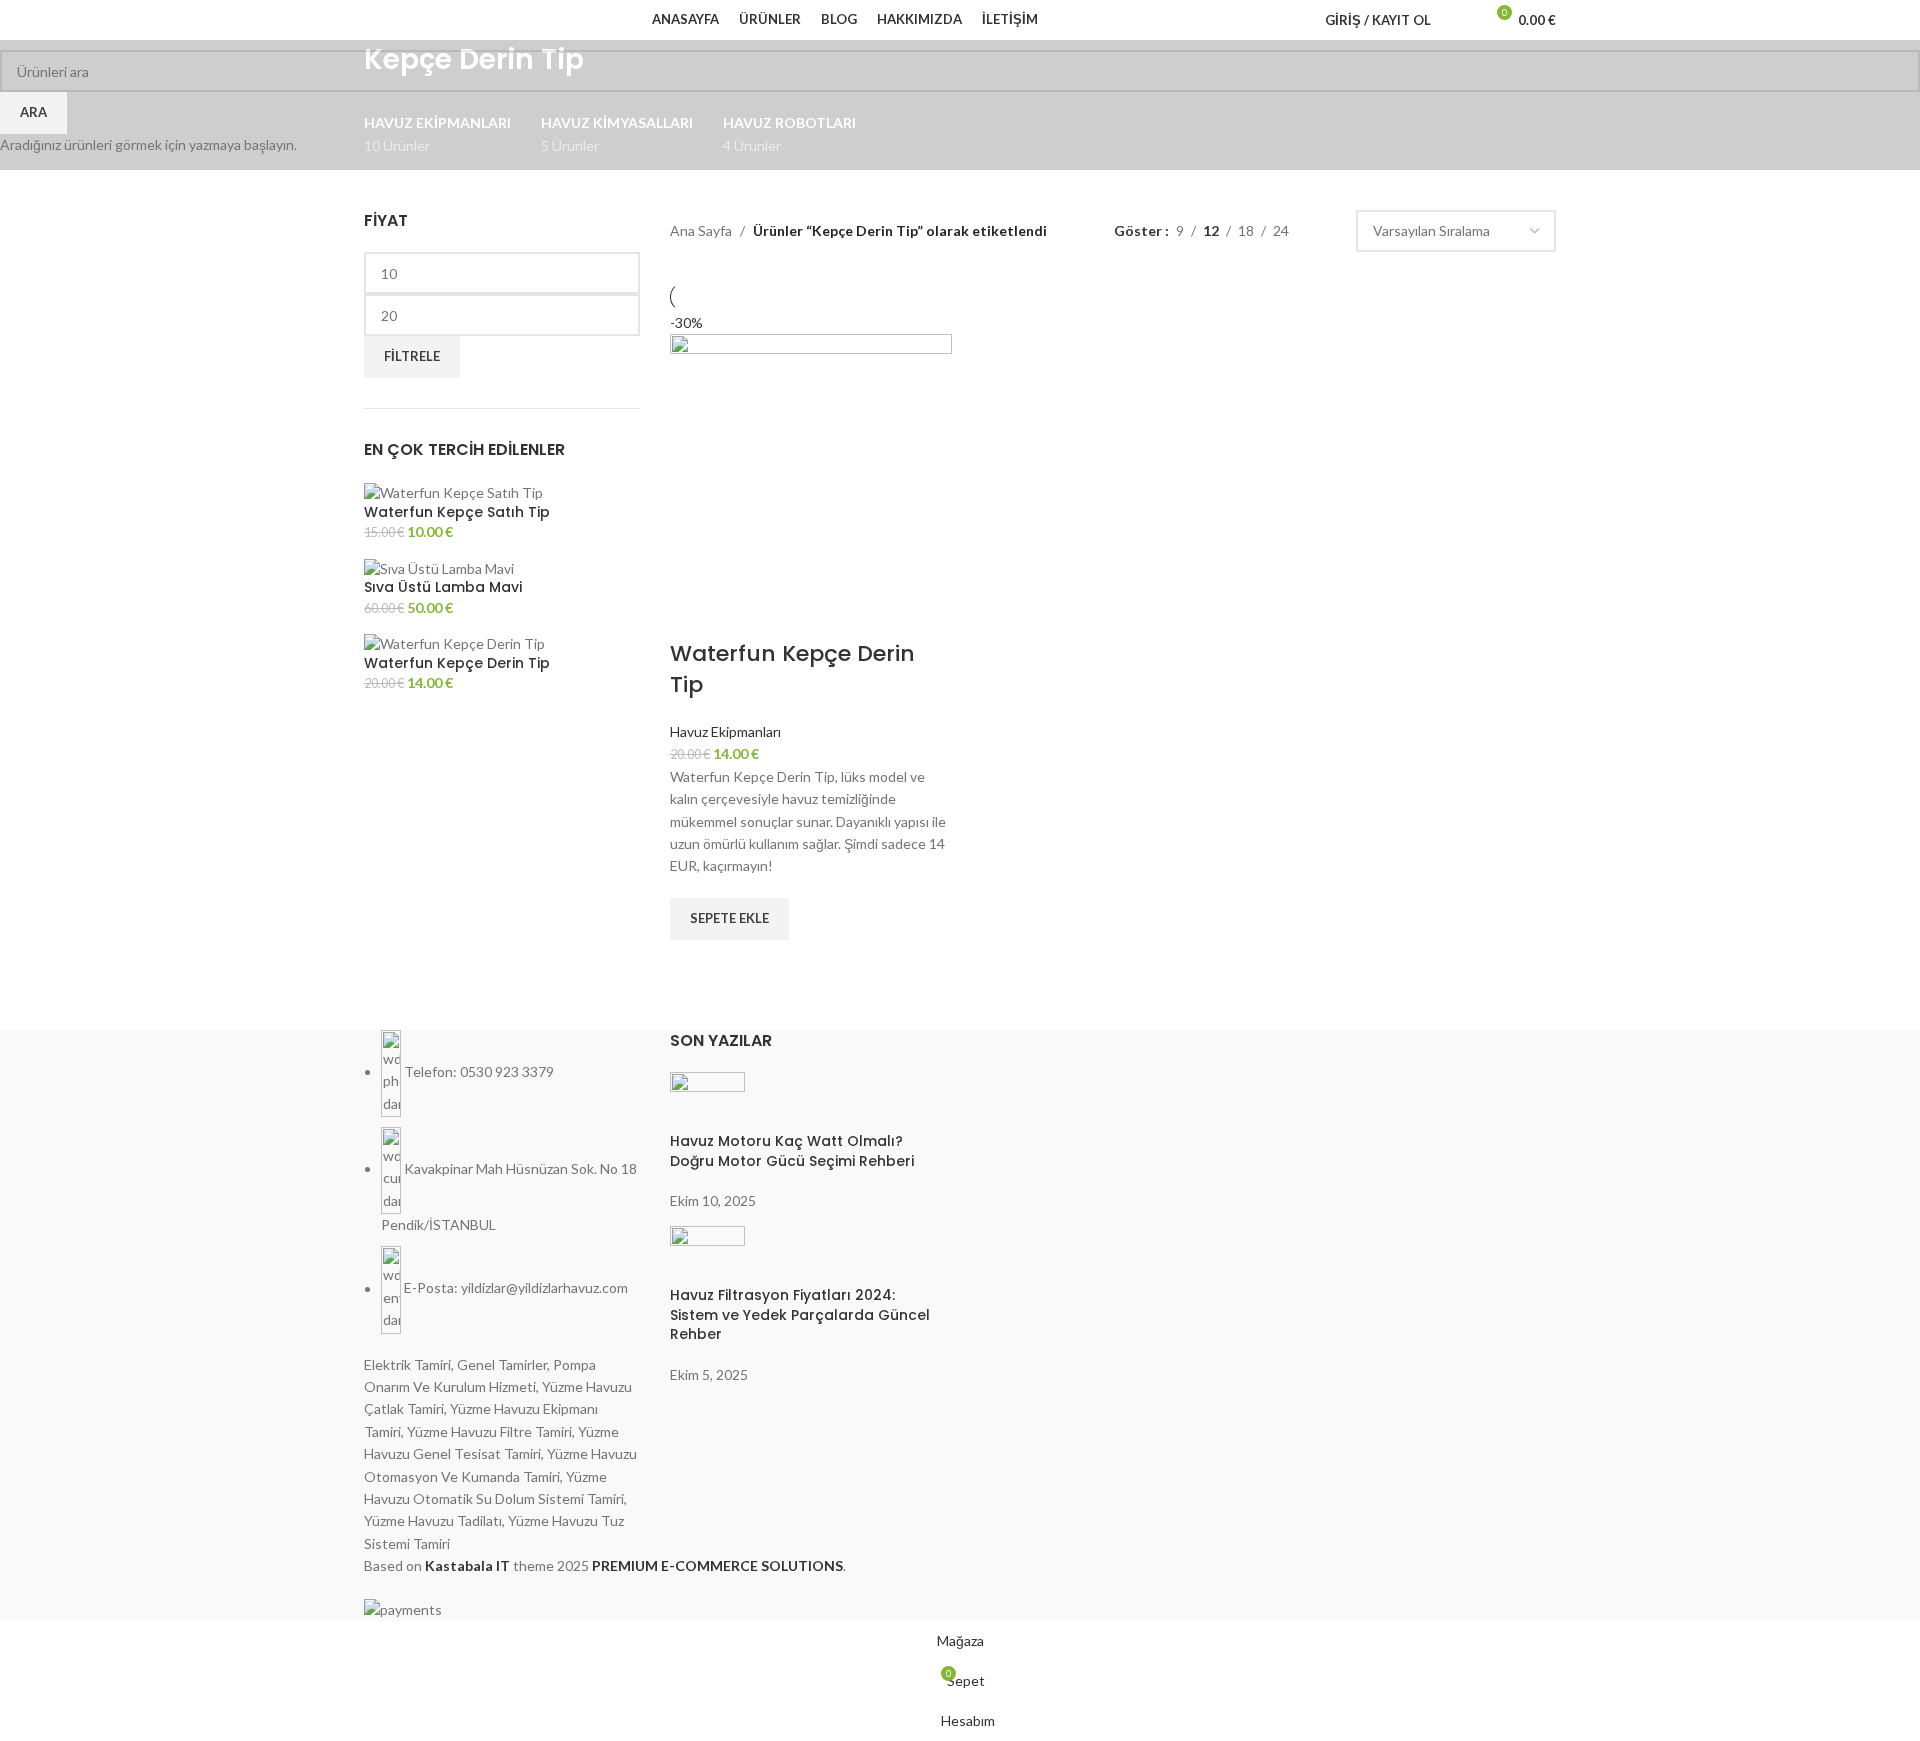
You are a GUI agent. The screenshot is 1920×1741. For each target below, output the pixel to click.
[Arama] (1459, 20)
